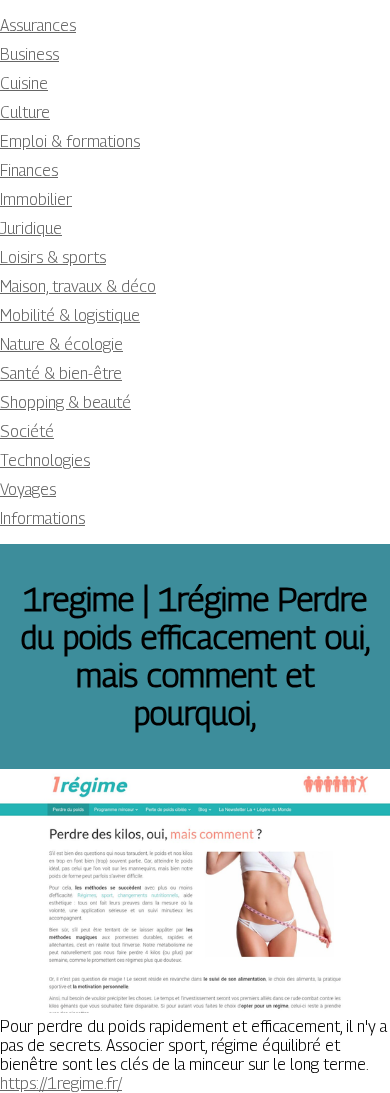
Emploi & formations (70, 141)
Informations (42, 518)
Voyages (28, 489)
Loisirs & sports (53, 257)
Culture (25, 112)
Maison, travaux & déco (78, 286)
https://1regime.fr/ (61, 1083)
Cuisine (24, 83)
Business (29, 54)
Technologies (45, 460)
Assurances (38, 25)
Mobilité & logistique (70, 315)
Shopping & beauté (65, 402)
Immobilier (36, 199)
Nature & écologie (61, 344)
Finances (29, 170)
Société (27, 431)
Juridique (31, 228)
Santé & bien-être (61, 373)
